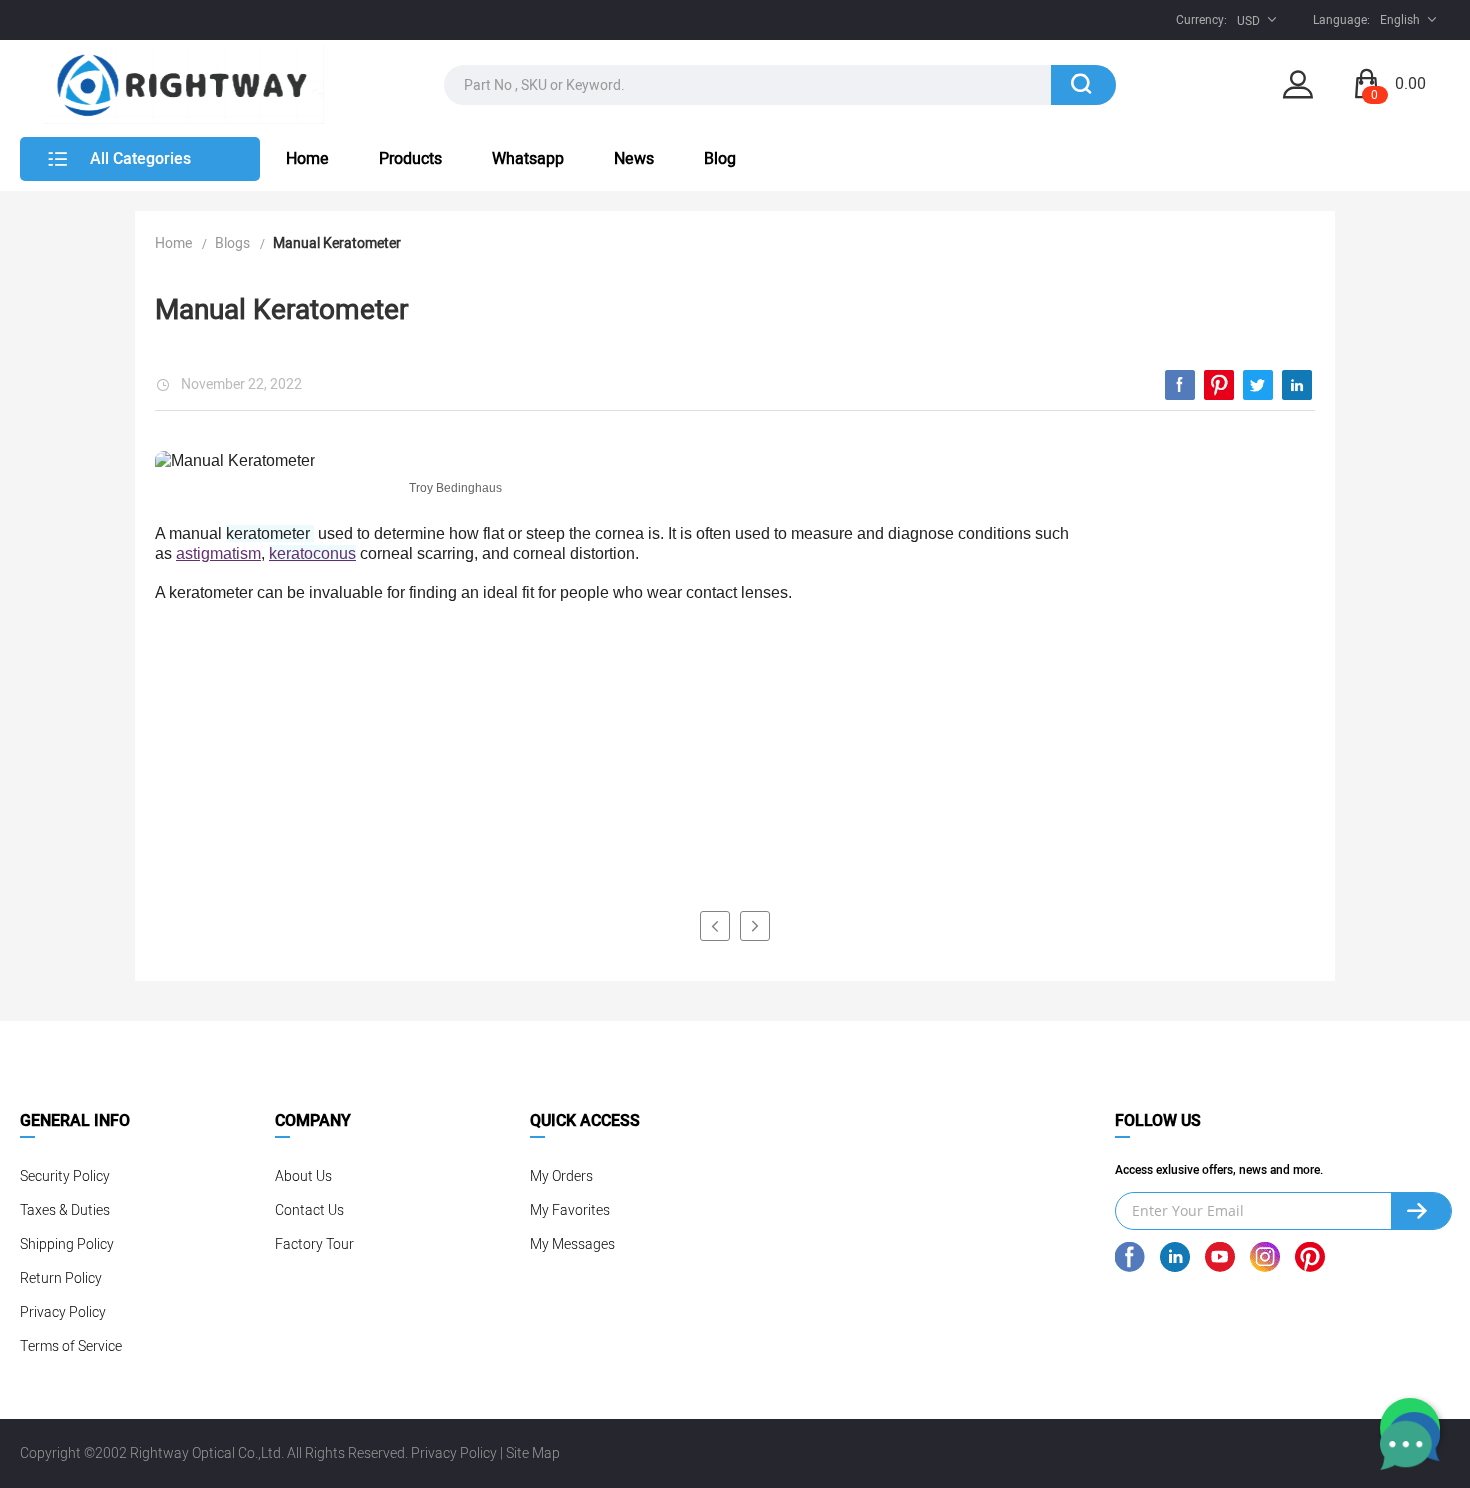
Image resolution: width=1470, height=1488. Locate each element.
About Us (303, 1176)
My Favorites (570, 1210)
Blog (720, 159)
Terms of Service (71, 1346)
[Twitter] (1258, 385)
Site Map (533, 1453)
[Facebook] (1180, 385)
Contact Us (309, 1210)
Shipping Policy (67, 1244)
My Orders (561, 1176)
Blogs (232, 243)
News (634, 159)
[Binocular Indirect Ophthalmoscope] (755, 926)
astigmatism (218, 553)
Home (307, 159)
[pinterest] (1219, 385)
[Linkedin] (1297, 385)
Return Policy (61, 1278)
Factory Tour (314, 1244)
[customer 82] (715, 926)
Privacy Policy (63, 1312)
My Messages (572, 1244)
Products (410, 159)
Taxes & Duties (65, 1210)
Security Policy (65, 1176)
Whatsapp (528, 159)
